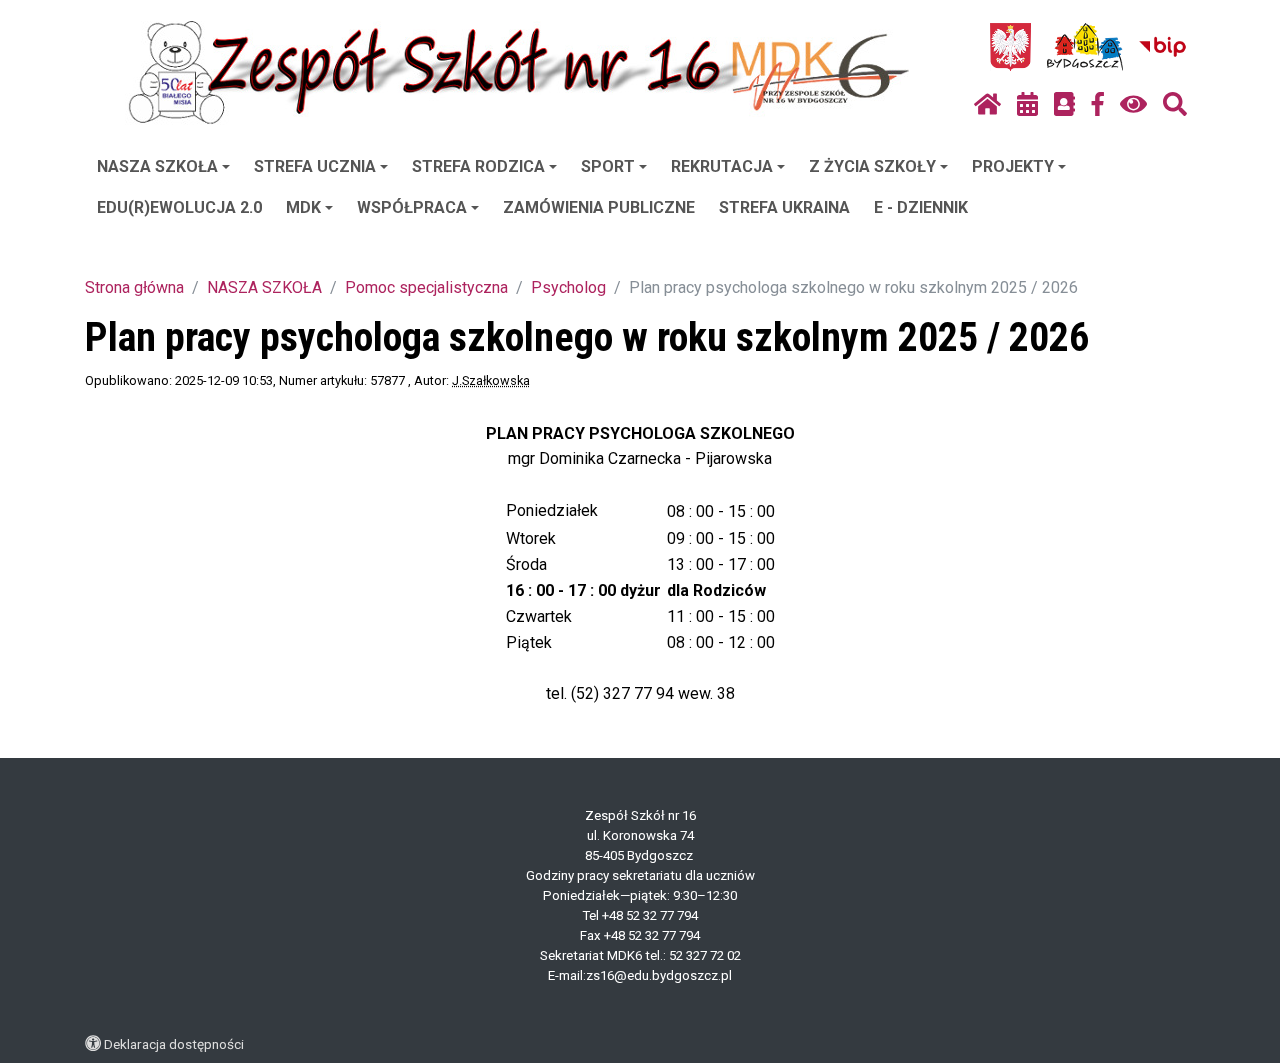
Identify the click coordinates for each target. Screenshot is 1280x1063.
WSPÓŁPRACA (412, 207)
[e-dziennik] (1064, 105)
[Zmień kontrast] (1133, 105)
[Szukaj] (1175, 105)
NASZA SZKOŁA (157, 166)
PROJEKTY (1013, 166)
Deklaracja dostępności (174, 1044)
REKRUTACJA (722, 166)
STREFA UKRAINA (784, 207)
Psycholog (568, 287)
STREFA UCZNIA (315, 166)
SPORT (608, 166)
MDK (303, 207)
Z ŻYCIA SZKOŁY (872, 166)
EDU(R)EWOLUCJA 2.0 (179, 207)
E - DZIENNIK (921, 207)
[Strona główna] (987, 105)
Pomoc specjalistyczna (426, 287)
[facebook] (1098, 105)
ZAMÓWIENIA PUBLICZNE (599, 207)
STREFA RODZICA (478, 166)
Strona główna (134, 287)
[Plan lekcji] (1027, 105)
